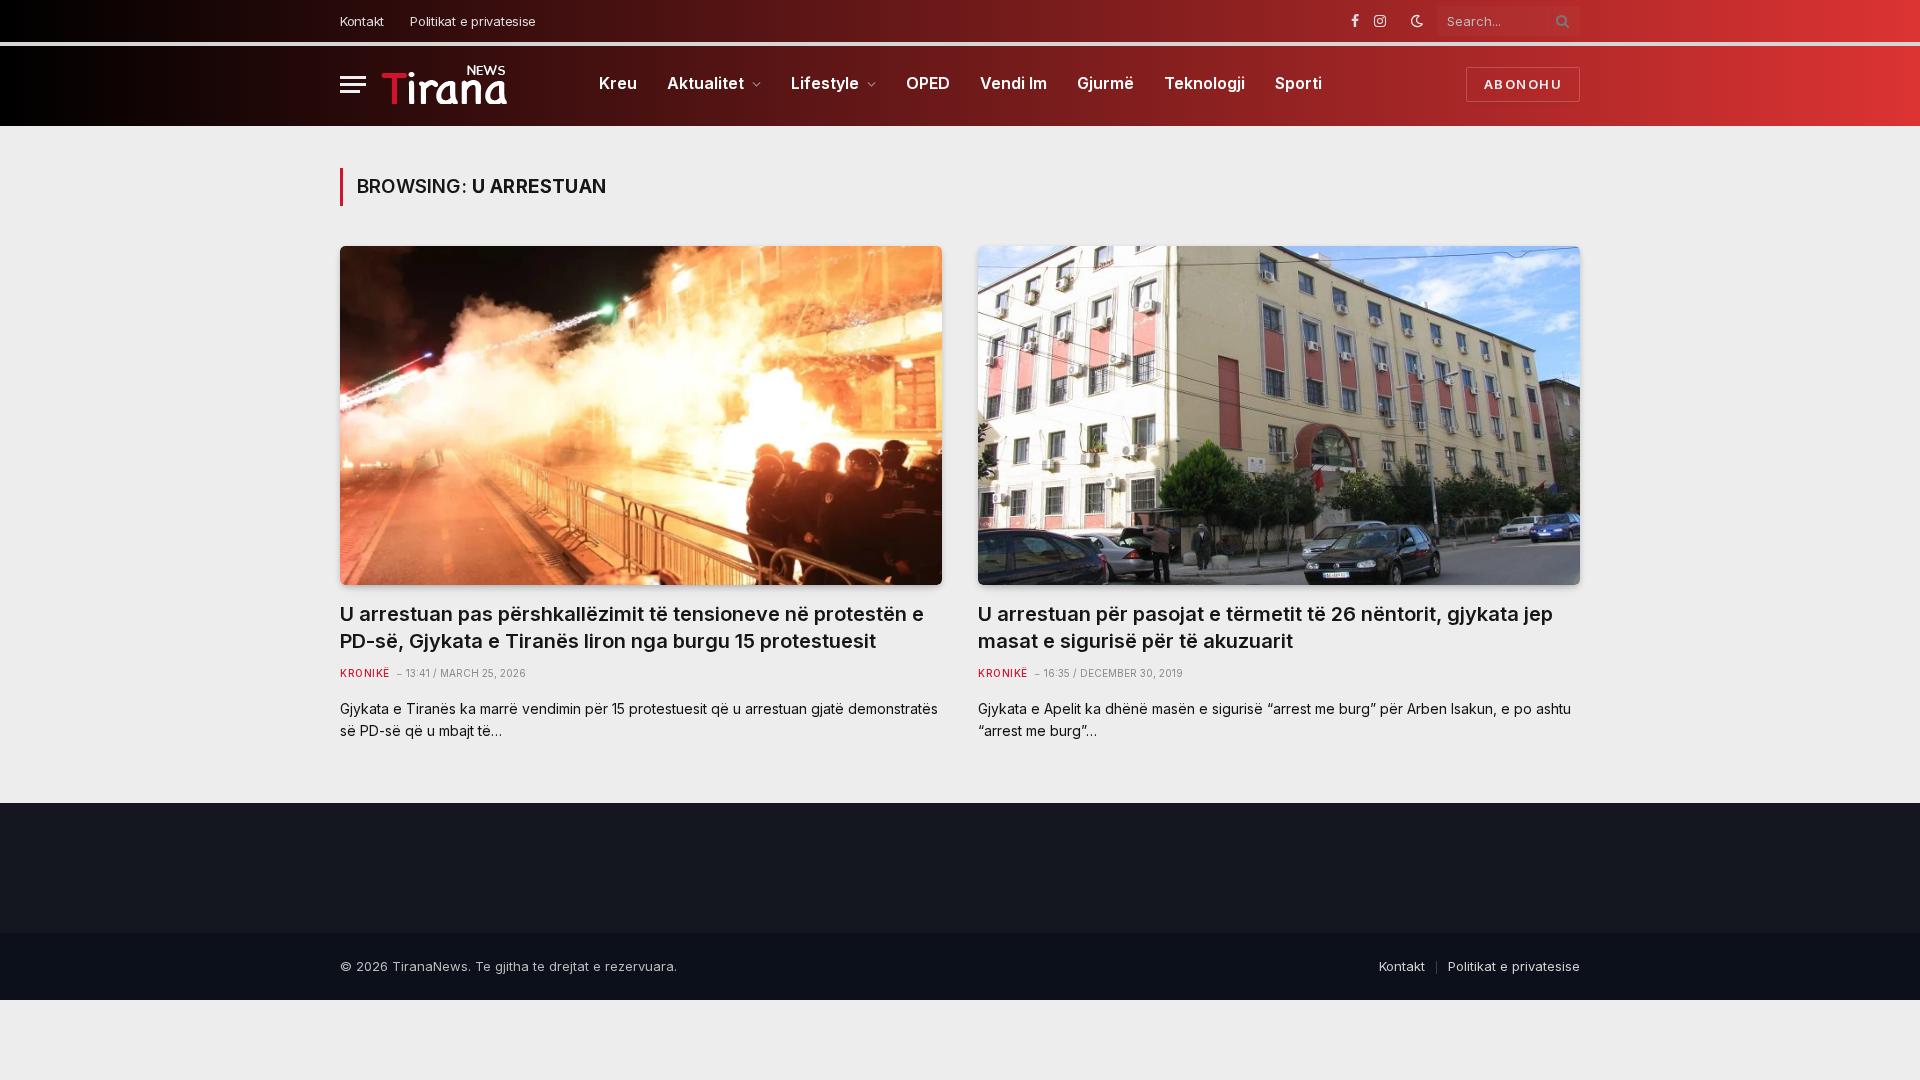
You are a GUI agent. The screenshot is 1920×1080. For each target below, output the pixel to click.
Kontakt (362, 21)
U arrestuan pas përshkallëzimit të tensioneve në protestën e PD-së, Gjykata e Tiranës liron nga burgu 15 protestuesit (632, 627)
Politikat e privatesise (473, 21)
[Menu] (353, 84)
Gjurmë (1105, 83)
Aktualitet (705, 83)
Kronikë (365, 673)
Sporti (1298, 83)
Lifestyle (825, 83)
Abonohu (1523, 84)
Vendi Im (1013, 83)
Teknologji (1204, 83)
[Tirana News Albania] (447, 84)
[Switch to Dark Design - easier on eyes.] (1417, 21)
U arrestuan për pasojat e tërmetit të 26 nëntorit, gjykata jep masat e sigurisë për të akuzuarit (1265, 627)
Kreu (618, 83)
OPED (928, 83)
